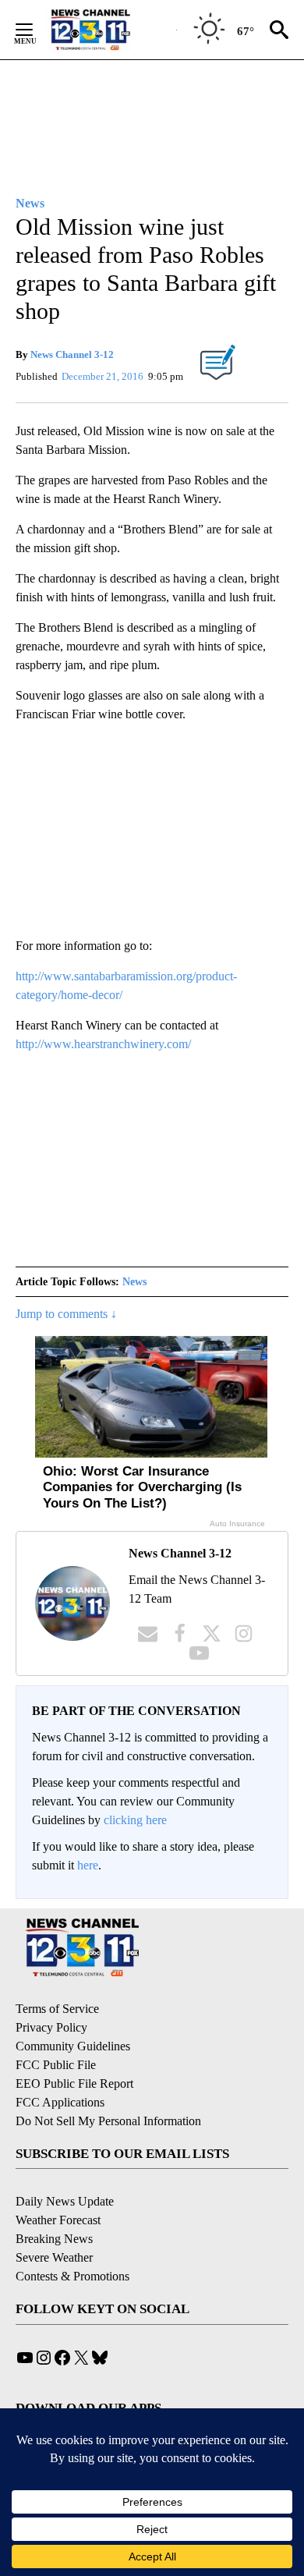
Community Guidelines (73, 2046)
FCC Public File (56, 2065)
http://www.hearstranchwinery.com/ (103, 1044)
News (134, 1282)
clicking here (135, 1820)
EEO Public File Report (74, 2083)
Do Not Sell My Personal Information (108, 2121)
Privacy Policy (51, 2027)
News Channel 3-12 (72, 354)
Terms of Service (57, 2009)
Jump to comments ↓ (66, 1314)
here (88, 1865)
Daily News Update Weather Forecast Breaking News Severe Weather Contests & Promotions (72, 2239)
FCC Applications (60, 2102)
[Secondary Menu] (36, 30)
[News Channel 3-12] (110, 30)
